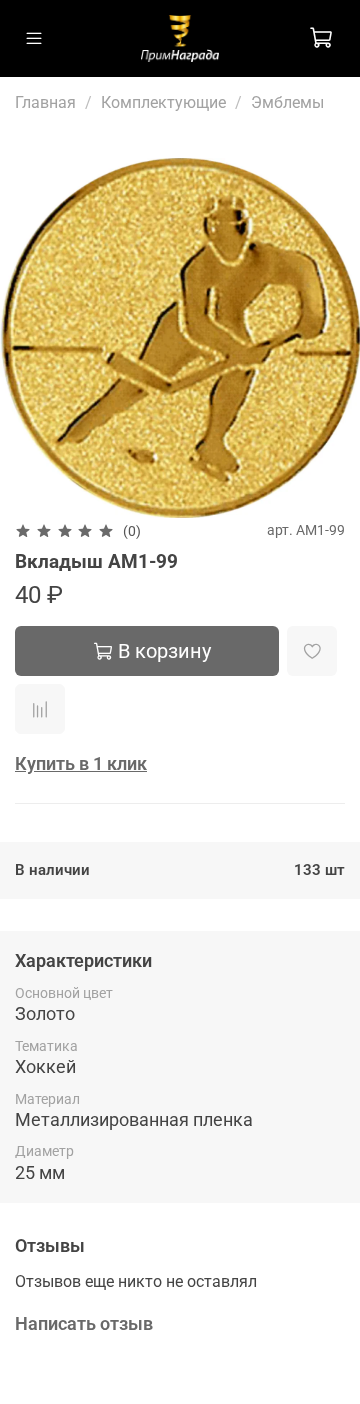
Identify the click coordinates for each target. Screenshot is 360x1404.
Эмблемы (287, 102)
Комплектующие (163, 102)
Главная (45, 102)
